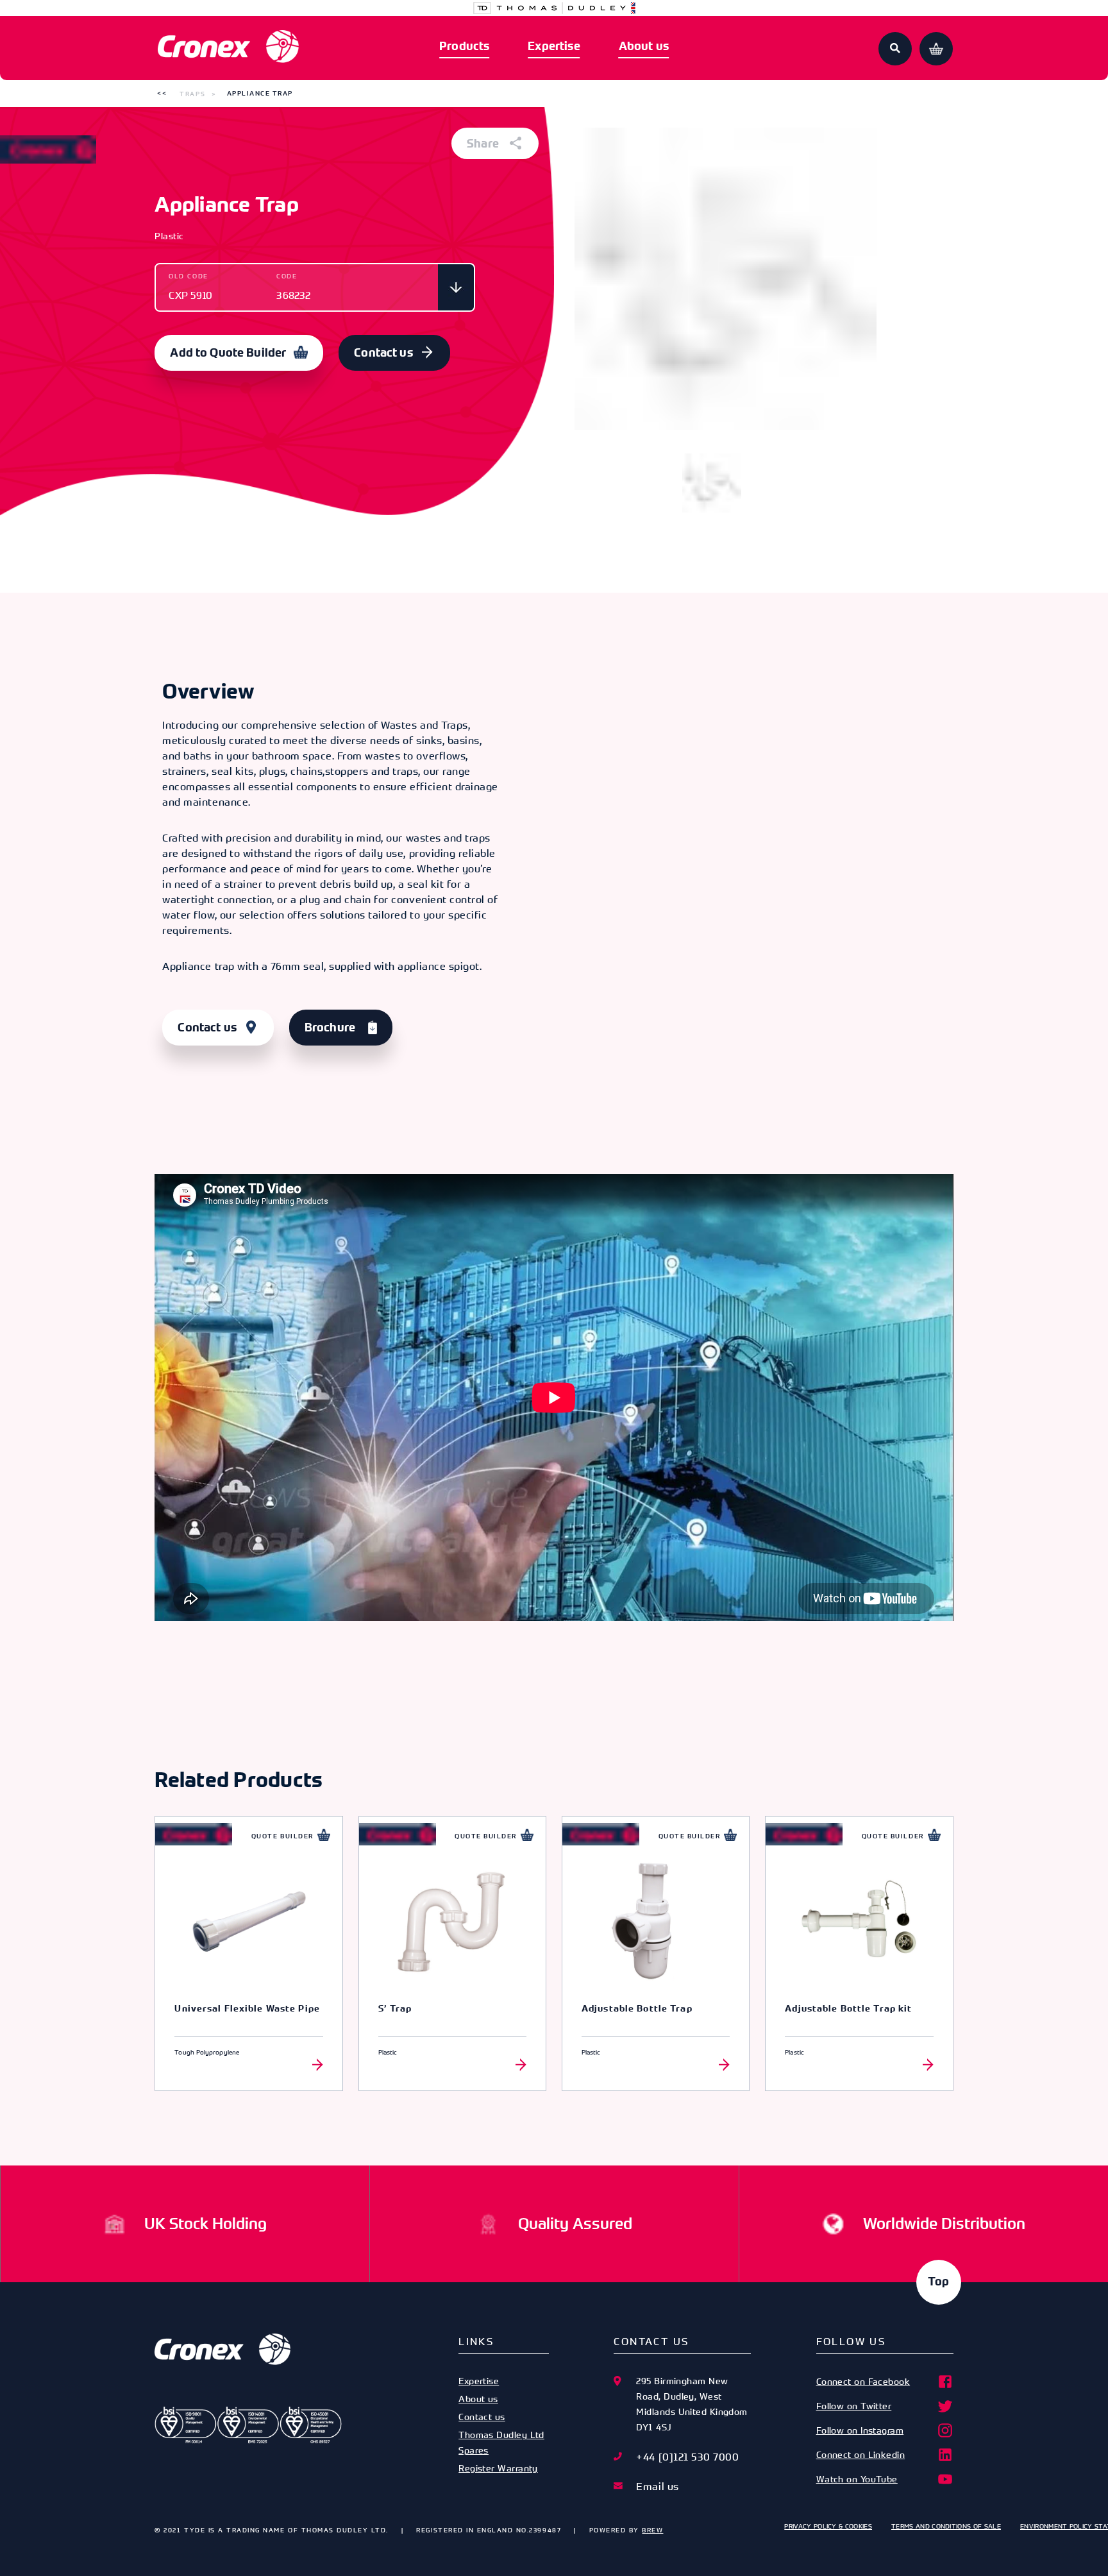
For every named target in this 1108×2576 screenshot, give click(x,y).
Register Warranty (498, 2468)
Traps (192, 94)
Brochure (330, 1028)
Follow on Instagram (860, 2430)
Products (464, 46)
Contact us (383, 353)
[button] (162, 94)
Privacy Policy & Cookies (828, 2526)
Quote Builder (282, 1836)
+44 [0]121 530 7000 (687, 2457)
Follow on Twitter (854, 2406)
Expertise (554, 46)
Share (484, 144)
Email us (657, 2486)
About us (644, 46)
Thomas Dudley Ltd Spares (501, 2442)
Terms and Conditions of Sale (946, 2526)
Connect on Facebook (863, 2381)
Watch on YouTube (857, 2479)
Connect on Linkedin (861, 2454)
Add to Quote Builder (228, 353)
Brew (652, 2530)
